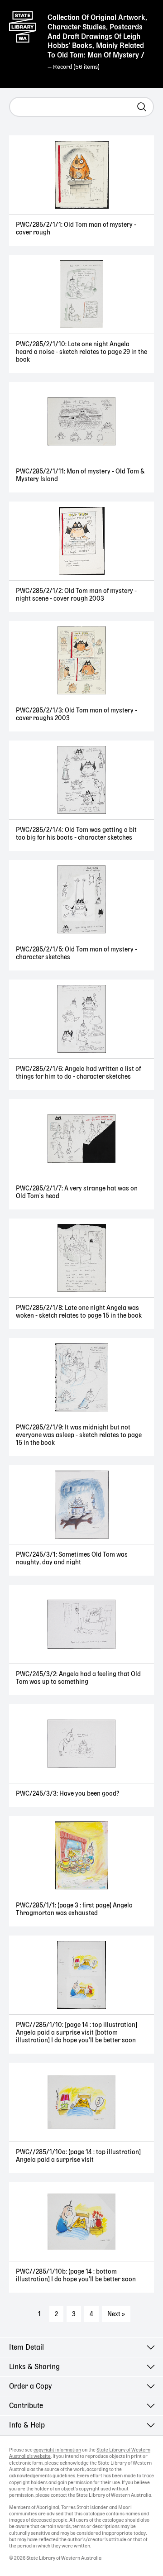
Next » (116, 2314)
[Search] (142, 107)
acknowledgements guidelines (42, 2476)
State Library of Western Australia (23, 25)
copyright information (57, 2450)
